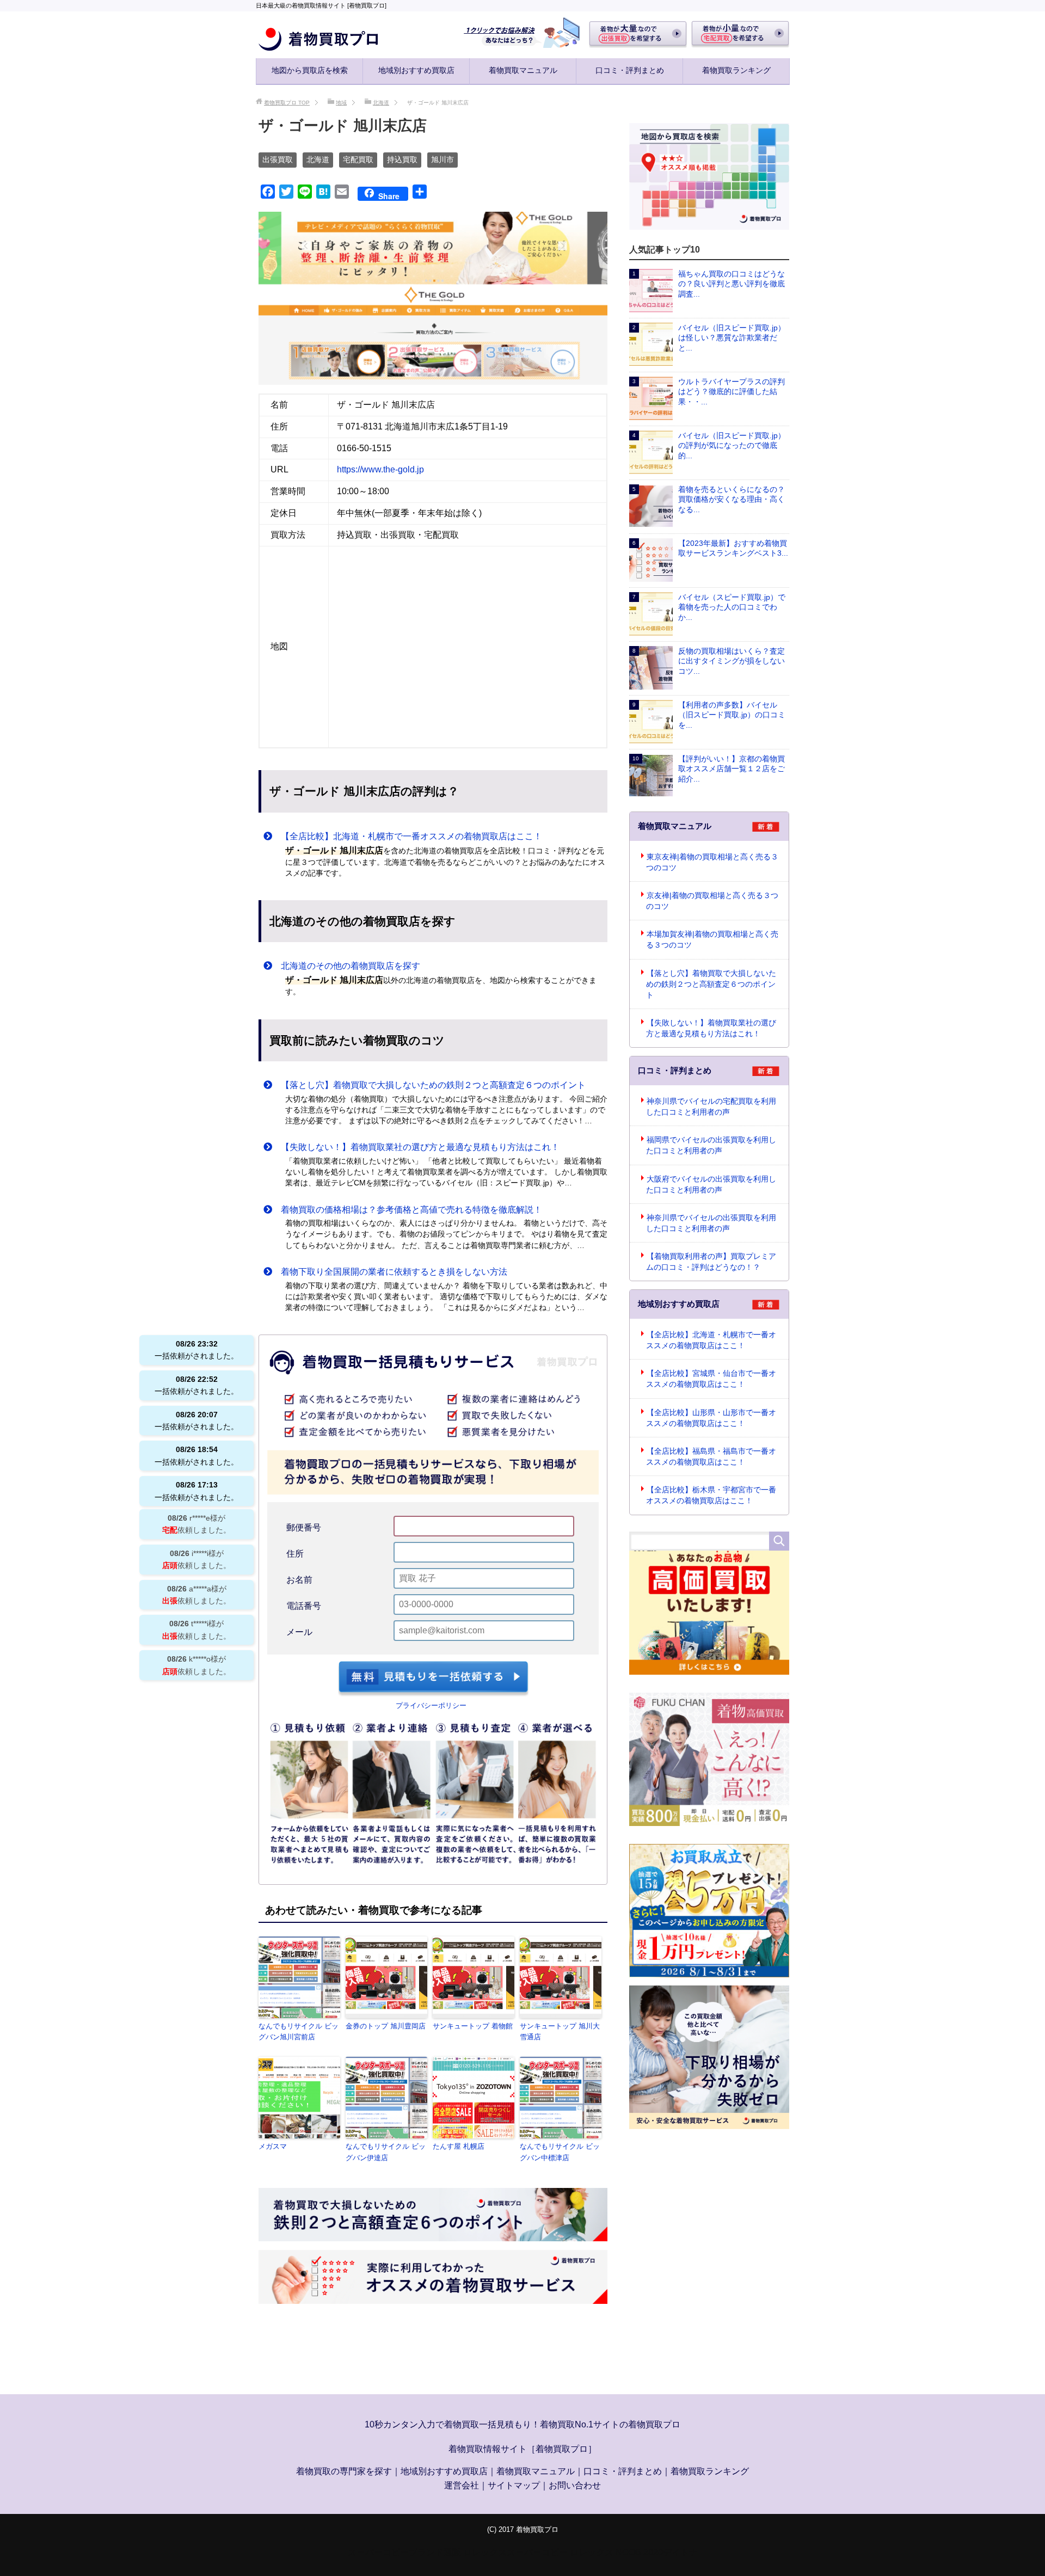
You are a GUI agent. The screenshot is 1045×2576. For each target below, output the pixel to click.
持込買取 (402, 159)
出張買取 (278, 159)
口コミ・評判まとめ (630, 70)
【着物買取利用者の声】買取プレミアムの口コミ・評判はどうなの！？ (711, 1262)
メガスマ (273, 2146)
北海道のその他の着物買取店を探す (346, 966)
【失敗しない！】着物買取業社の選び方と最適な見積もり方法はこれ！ (416, 1147)
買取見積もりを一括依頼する (433, 1679)
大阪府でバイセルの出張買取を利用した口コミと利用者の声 (711, 1184)
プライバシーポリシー (431, 1705)
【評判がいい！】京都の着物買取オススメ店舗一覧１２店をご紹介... (731, 769)
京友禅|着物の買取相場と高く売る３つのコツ (712, 901)
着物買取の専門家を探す (344, 2471)
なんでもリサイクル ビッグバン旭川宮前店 (299, 2032)
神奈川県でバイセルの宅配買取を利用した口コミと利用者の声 (711, 1106)
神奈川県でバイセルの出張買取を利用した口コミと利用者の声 (711, 1223)
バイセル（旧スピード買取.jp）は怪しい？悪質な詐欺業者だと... (732, 338)
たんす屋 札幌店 (459, 2146)
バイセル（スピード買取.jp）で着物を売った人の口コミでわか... (732, 607)
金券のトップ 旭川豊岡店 (386, 2026)
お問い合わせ (575, 2485)
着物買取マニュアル (523, 70)
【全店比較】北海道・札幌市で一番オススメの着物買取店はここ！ (407, 836)
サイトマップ (514, 2485)
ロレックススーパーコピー (515, 2552)
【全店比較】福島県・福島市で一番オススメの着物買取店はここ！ (711, 1456)
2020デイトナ (671, 2552)
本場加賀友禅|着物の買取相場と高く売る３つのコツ (712, 939)
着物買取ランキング (736, 70)
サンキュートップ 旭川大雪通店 (560, 2032)
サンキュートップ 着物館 (473, 2026)
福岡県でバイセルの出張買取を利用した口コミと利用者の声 (711, 1145)
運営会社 (462, 2485)
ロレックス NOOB (606, 2552)
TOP (287, 103)
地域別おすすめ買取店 (416, 70)
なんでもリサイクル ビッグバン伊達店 (386, 2152)
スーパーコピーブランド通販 (404, 2552)
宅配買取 (358, 159)
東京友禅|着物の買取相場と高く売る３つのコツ (712, 862)
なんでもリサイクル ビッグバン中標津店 (560, 2152)
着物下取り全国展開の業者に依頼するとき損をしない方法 (390, 1272)
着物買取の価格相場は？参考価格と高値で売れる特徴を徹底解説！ (407, 1210)
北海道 (318, 159)
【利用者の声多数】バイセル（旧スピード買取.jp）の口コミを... (732, 715)
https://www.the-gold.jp (380, 469)
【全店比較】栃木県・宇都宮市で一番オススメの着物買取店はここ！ (711, 1495)
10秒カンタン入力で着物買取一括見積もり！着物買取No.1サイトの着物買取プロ (522, 2424)
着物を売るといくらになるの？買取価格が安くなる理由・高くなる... (731, 499)
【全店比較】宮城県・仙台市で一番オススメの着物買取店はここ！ (711, 1379)
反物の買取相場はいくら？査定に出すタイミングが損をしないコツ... (731, 661)
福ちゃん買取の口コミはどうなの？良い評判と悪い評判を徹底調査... (731, 284)
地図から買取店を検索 (310, 70)
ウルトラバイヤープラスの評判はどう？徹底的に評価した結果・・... (731, 392)
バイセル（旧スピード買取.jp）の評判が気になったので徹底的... (732, 445)
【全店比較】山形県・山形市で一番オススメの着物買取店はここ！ (711, 1418)
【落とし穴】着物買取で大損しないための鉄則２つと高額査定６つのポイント (429, 1085)
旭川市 (442, 159)
